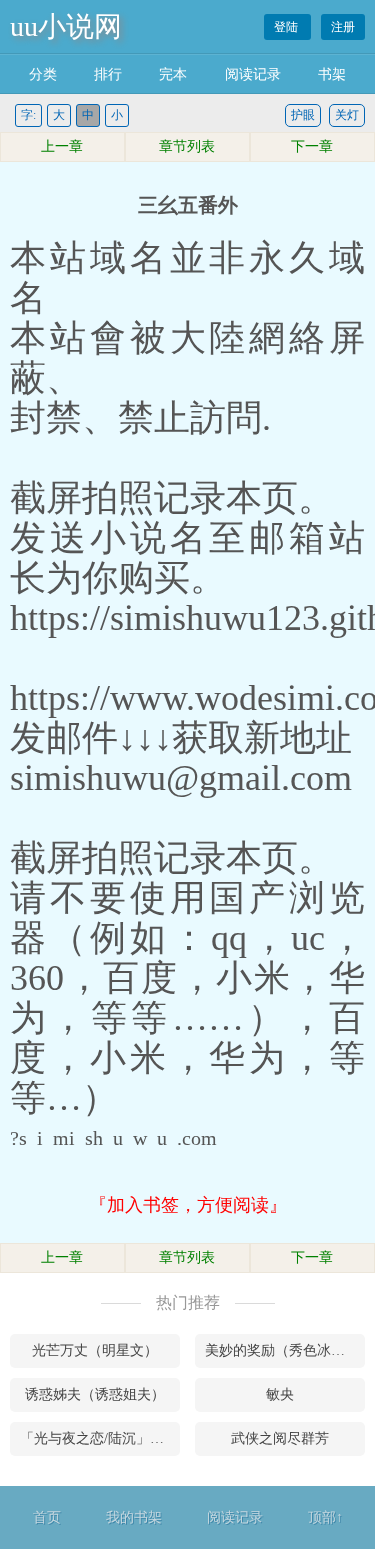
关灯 (347, 115)
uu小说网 (66, 26)
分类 (43, 74)
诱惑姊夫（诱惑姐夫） (95, 1394)
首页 (47, 1517)
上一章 (62, 146)
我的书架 (134, 1517)
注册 (343, 27)
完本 (173, 74)
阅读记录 (253, 74)
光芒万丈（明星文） (95, 1350)
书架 (332, 74)
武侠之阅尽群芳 (280, 1438)
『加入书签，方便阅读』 (188, 1205)
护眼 (303, 115)
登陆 (287, 27)
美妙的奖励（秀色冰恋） (282, 1350)
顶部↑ (325, 1517)
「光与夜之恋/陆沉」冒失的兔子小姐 (100, 1438)
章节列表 (187, 146)
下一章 (312, 146)
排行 (108, 74)
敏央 (280, 1394)
